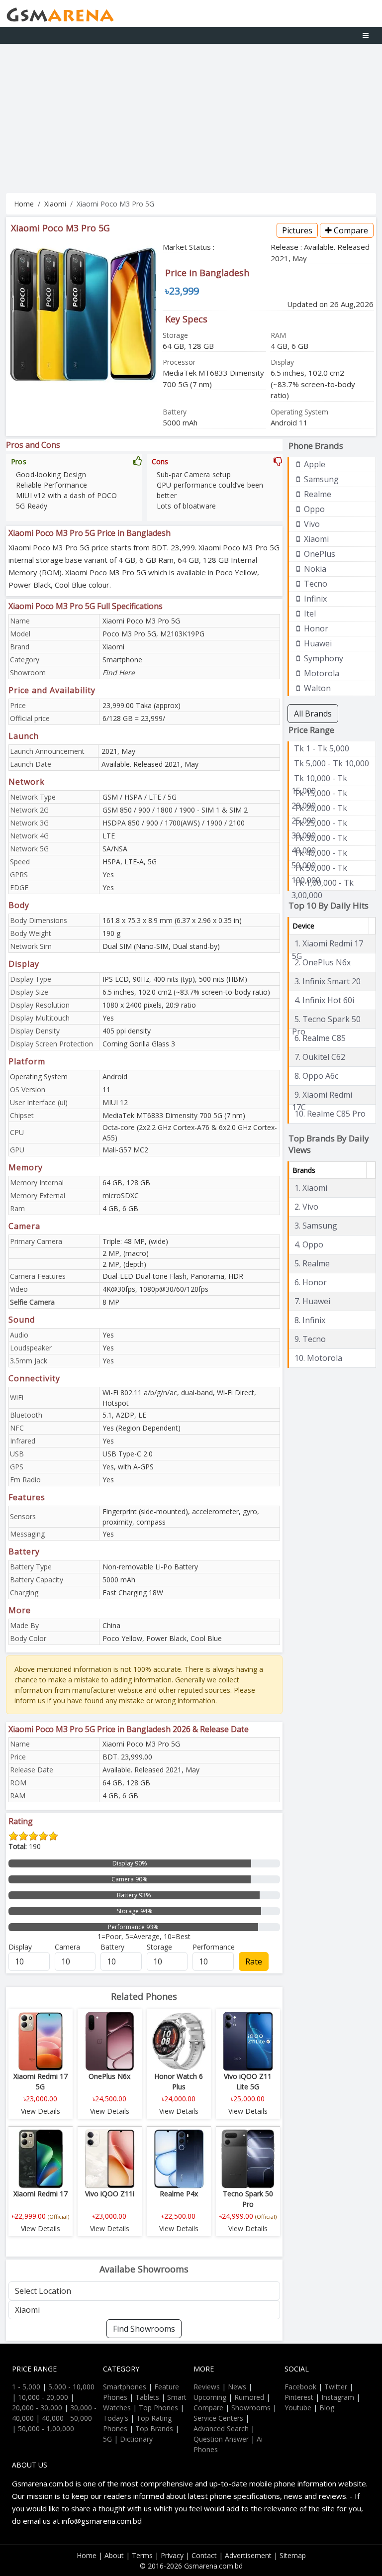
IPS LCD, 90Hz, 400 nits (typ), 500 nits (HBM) (175, 979)
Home (24, 204)
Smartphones (125, 2387)
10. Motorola (318, 1358)
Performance (214, 1947)
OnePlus (319, 554)
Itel (309, 614)
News (237, 2387)
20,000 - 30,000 (37, 2408)
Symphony (323, 658)
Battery (112, 1947)
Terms (142, 2555)
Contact (204, 2555)
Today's (116, 2418)
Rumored (249, 2397)
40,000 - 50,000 (67, 2418)
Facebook (300, 2387)
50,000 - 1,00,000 (46, 2428)
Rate (254, 1961)
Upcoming (210, 2397)
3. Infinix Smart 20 (328, 981)
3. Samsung (316, 1226)
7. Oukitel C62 (320, 1057)
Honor (315, 628)
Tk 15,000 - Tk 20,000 (319, 794)
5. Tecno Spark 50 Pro (326, 1020)
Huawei (317, 643)
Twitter (336, 2387)
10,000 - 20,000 (43, 2397)
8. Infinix (310, 1320)
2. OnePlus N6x (323, 962)
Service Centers (218, 2418)
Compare (350, 230)
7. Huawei (312, 1301)
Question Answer (221, 2439)
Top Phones (158, 2408)
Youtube (298, 2408)
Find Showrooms (144, 2329)
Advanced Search (221, 2428)
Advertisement (248, 2555)
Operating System (39, 1077)
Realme (317, 494)
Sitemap (293, 2555)
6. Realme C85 (320, 1038)
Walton (316, 688)
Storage (159, 1947)
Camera (67, 1947)
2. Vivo (306, 1207)
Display (20, 1947)
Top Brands (154, 2428)
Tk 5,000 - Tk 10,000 (332, 763)
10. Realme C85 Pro (330, 1114)
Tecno (315, 584)
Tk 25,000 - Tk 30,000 (319, 824)
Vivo (311, 524)
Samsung (320, 479)
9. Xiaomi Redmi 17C (322, 1095)
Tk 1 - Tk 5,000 (322, 748)
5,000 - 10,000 (71, 2387)
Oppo (313, 509)
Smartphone (122, 660)
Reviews (207, 2387)
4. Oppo (309, 1244)
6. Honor (311, 1282)
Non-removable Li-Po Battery (150, 1567)
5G (107, 2439)
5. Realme (312, 1263)
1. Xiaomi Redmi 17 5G (328, 944)
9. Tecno (310, 1339)
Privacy (172, 2555)
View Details (41, 2111)
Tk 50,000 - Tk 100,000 (319, 868)
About (114, 2555)
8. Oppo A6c (316, 1076)
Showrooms (251, 2408)
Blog (327, 2408)
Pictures (297, 230)
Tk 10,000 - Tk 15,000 (319, 779)
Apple (314, 464)
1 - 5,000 (26, 2387)
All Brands (313, 714)
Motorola (321, 673)
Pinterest (299, 2397)
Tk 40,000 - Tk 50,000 (319, 853)
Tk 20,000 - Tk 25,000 (319, 809)
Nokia (314, 569)
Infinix (314, 599)
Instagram (338, 2397)
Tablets (147, 2397)
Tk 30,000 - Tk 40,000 (319, 838)
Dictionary (136, 2439)
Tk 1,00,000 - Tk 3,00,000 (323, 883)
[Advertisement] (191, 118)
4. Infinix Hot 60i (324, 1000)
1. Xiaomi (311, 1188)
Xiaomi (55, 204)
